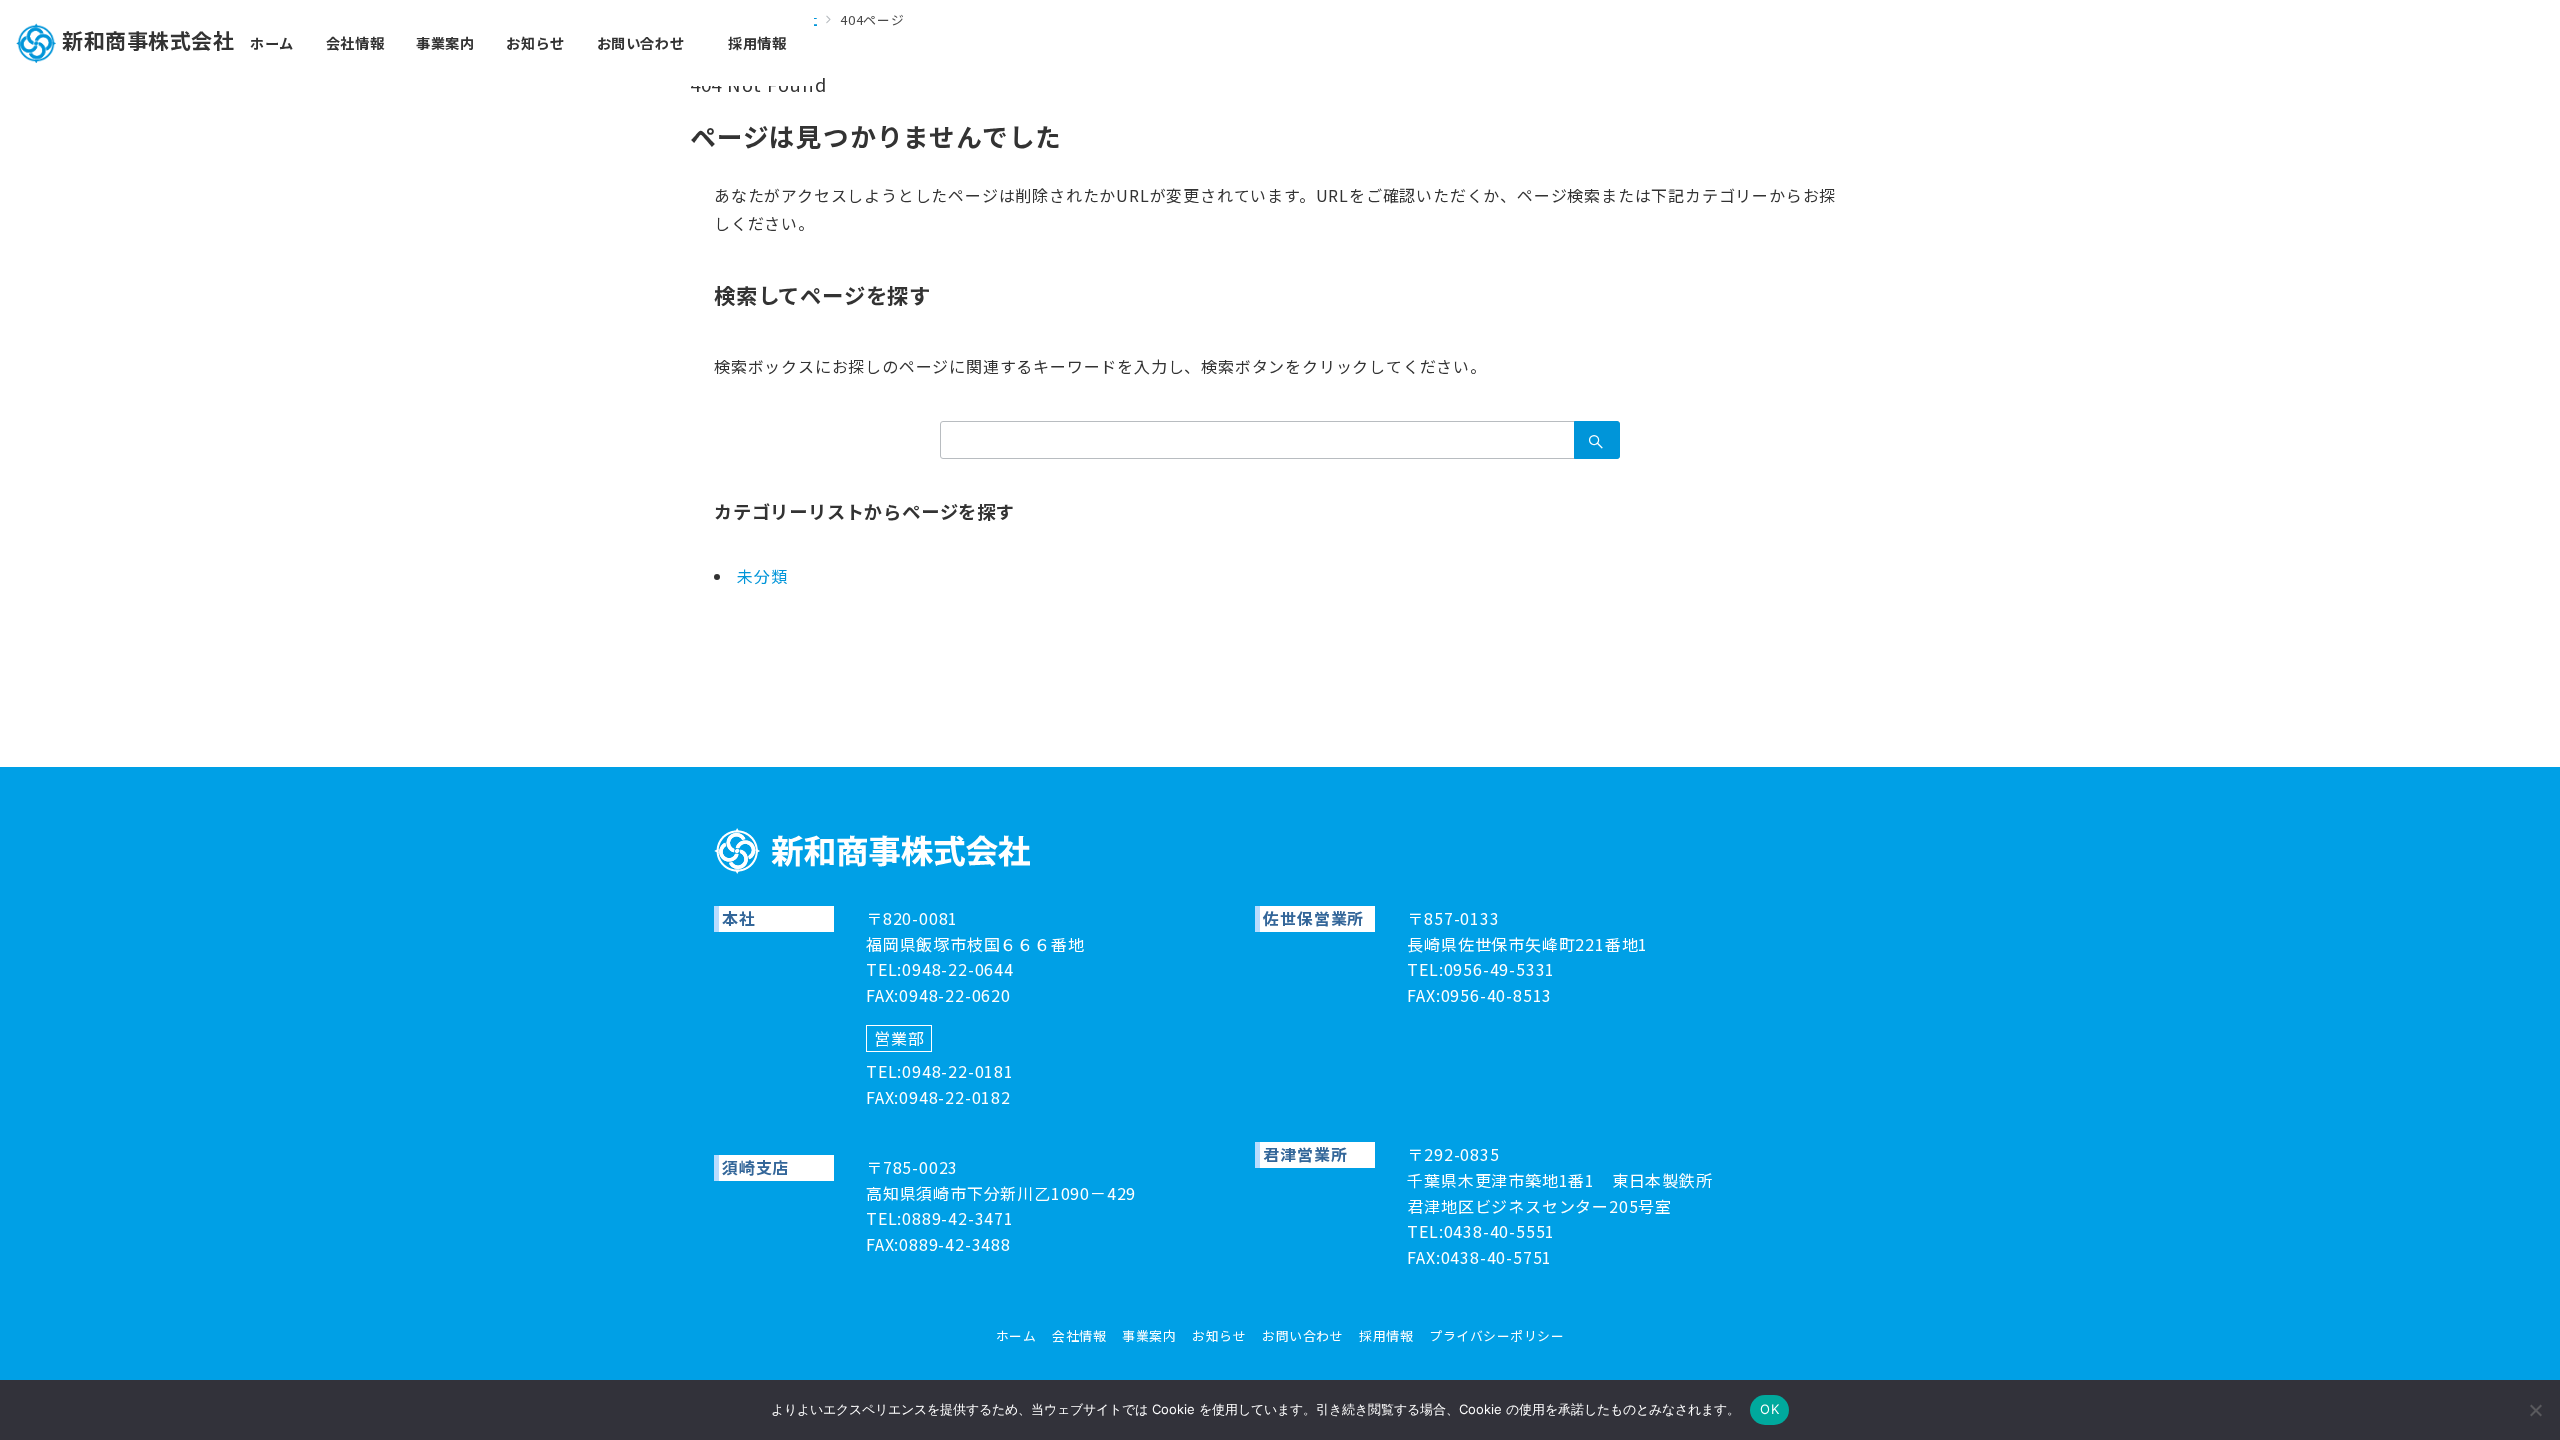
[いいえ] (2535, 1410)
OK (1769, 1409)
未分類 (762, 576)
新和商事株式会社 (148, 40)
